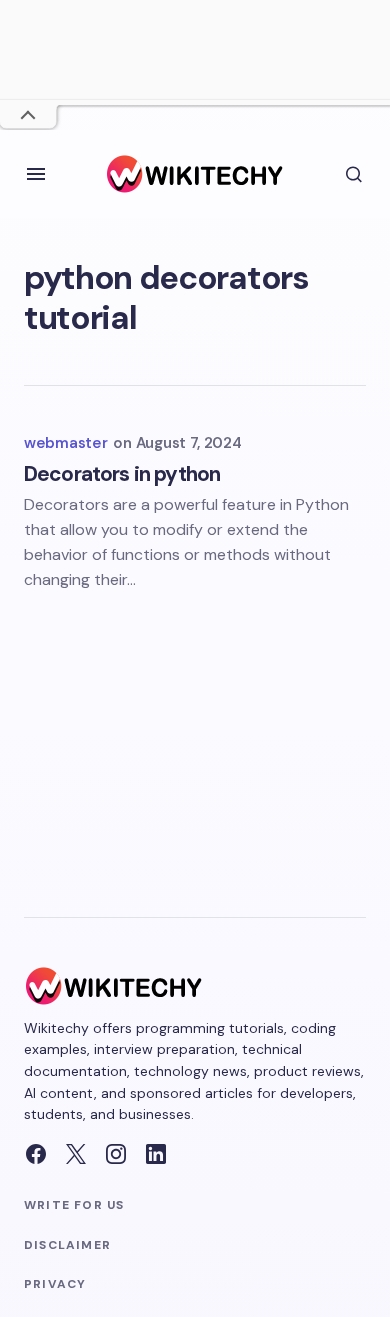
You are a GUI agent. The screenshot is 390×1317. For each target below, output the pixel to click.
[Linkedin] (156, 1154)
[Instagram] (116, 1154)
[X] (76, 1154)
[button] (36, 174)
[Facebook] (36, 1154)
